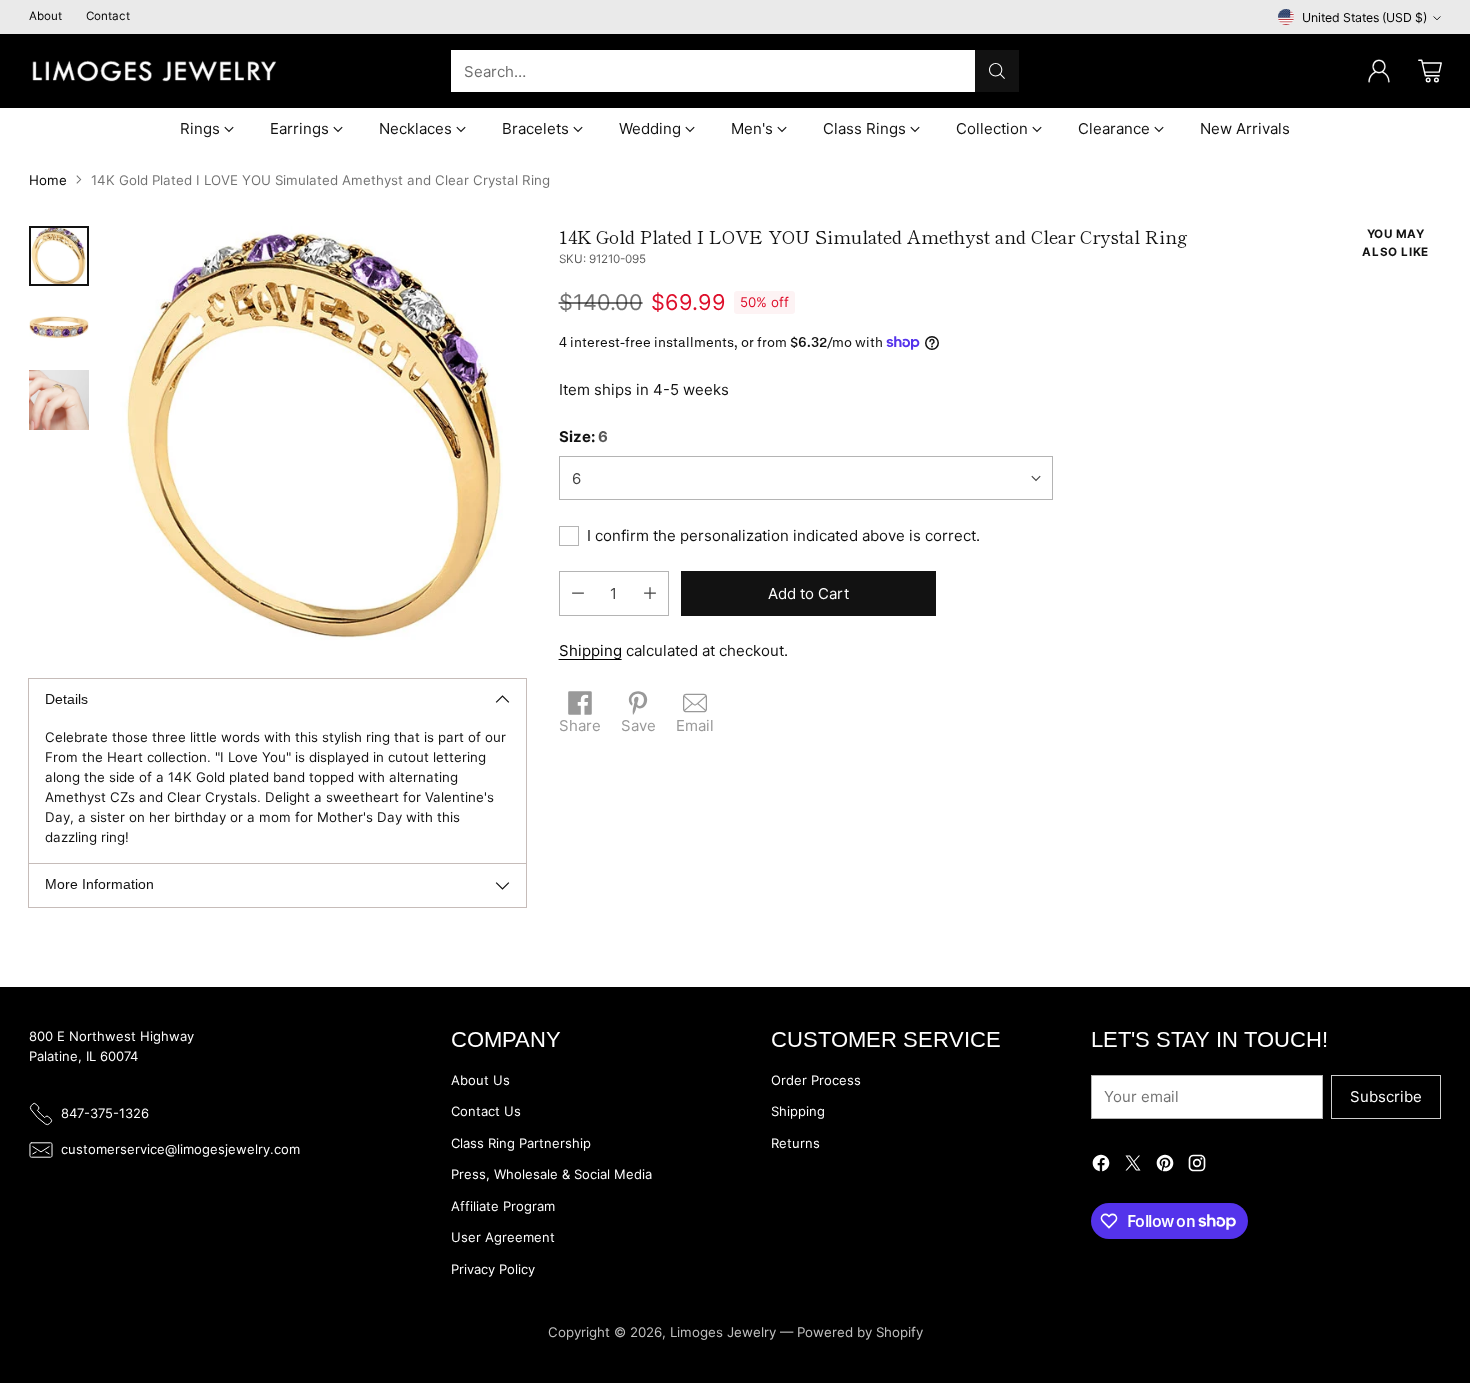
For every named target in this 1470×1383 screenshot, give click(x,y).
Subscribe (1386, 1096)
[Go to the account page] (1379, 71)
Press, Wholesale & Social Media (551, 1174)
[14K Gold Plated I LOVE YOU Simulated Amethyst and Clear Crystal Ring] (317, 434)
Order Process (816, 1080)
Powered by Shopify (860, 1332)
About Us (480, 1080)
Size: (583, 436)
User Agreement (503, 1237)
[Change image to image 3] (59, 400)
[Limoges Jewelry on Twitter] (1133, 1166)
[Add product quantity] (650, 593)
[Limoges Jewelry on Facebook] (1101, 1166)
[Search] (997, 71)
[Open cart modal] (1430, 71)
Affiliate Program (503, 1206)
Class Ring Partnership (521, 1143)
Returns (795, 1143)
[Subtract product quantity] (578, 593)
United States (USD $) (1364, 17)
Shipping (590, 650)
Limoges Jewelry (723, 1332)
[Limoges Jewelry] (154, 71)
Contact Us (486, 1111)
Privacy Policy (493, 1269)
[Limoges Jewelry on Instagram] (1197, 1166)
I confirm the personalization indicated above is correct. (783, 535)
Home (48, 180)
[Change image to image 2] (59, 328)
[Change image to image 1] (59, 256)
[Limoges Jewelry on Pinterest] (1165, 1166)
